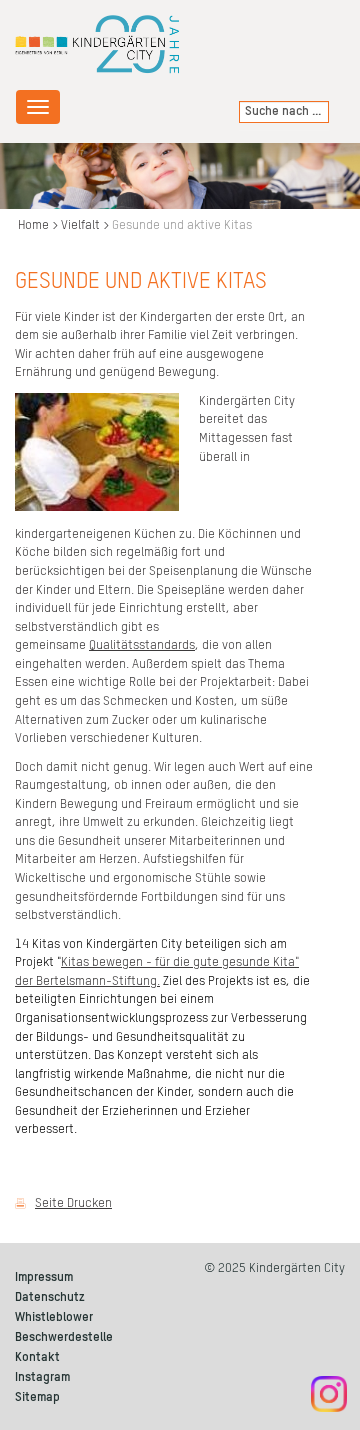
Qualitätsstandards (142, 645)
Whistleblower (54, 1317)
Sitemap (37, 1397)
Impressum (44, 1277)
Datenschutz (50, 1297)
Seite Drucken (73, 1203)
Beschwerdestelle (64, 1337)
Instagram (42, 1377)
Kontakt (37, 1357)
